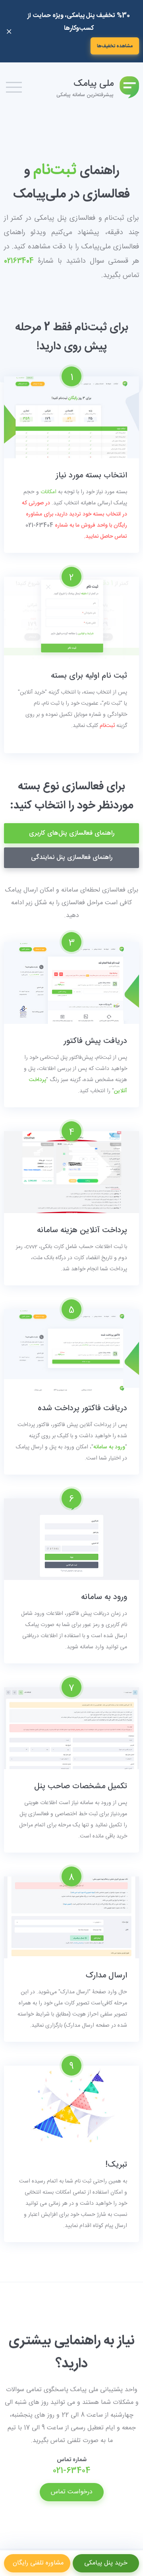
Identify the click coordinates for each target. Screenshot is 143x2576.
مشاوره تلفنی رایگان (37, 2563)
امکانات (48, 492)
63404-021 (39, 525)
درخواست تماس (72, 2492)
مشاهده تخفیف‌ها (115, 46)
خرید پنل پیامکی (106, 2563)
